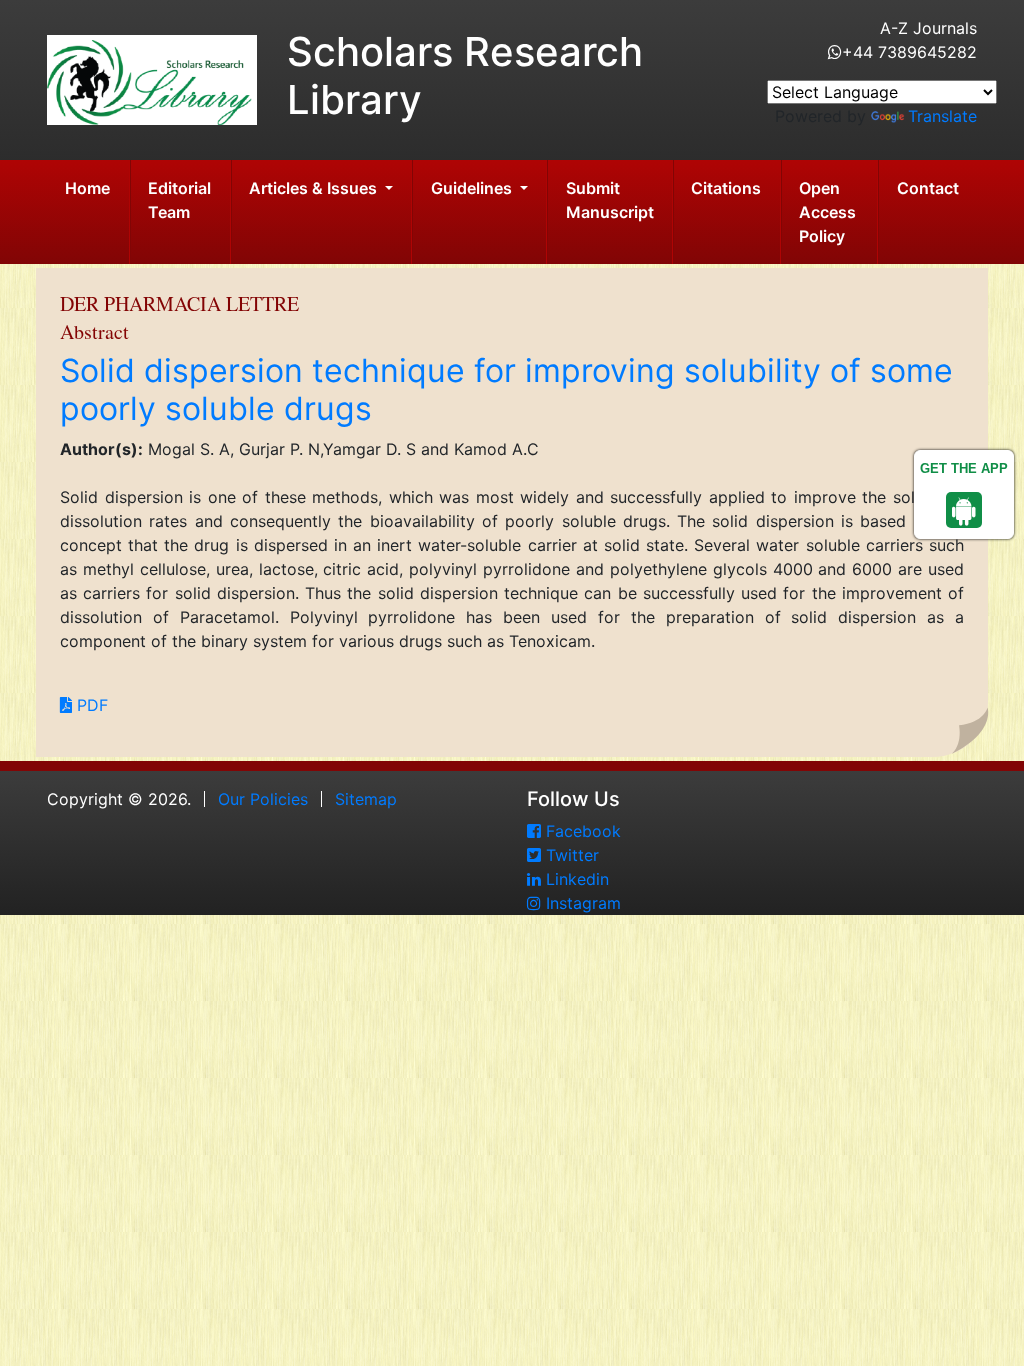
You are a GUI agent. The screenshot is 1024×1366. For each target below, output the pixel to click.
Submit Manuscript (610, 200)
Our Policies (263, 799)
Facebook (581, 831)
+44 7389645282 (909, 52)
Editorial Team (179, 200)
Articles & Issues (315, 188)
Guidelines (473, 188)
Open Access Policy (827, 212)
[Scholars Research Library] (152, 78)
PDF (90, 705)
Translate (942, 116)
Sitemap (366, 799)
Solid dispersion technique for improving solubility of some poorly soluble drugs (506, 389)
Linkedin (575, 879)
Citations (726, 188)
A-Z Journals (928, 28)
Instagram (581, 903)
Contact (928, 188)
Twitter (570, 855)
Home (87, 188)
